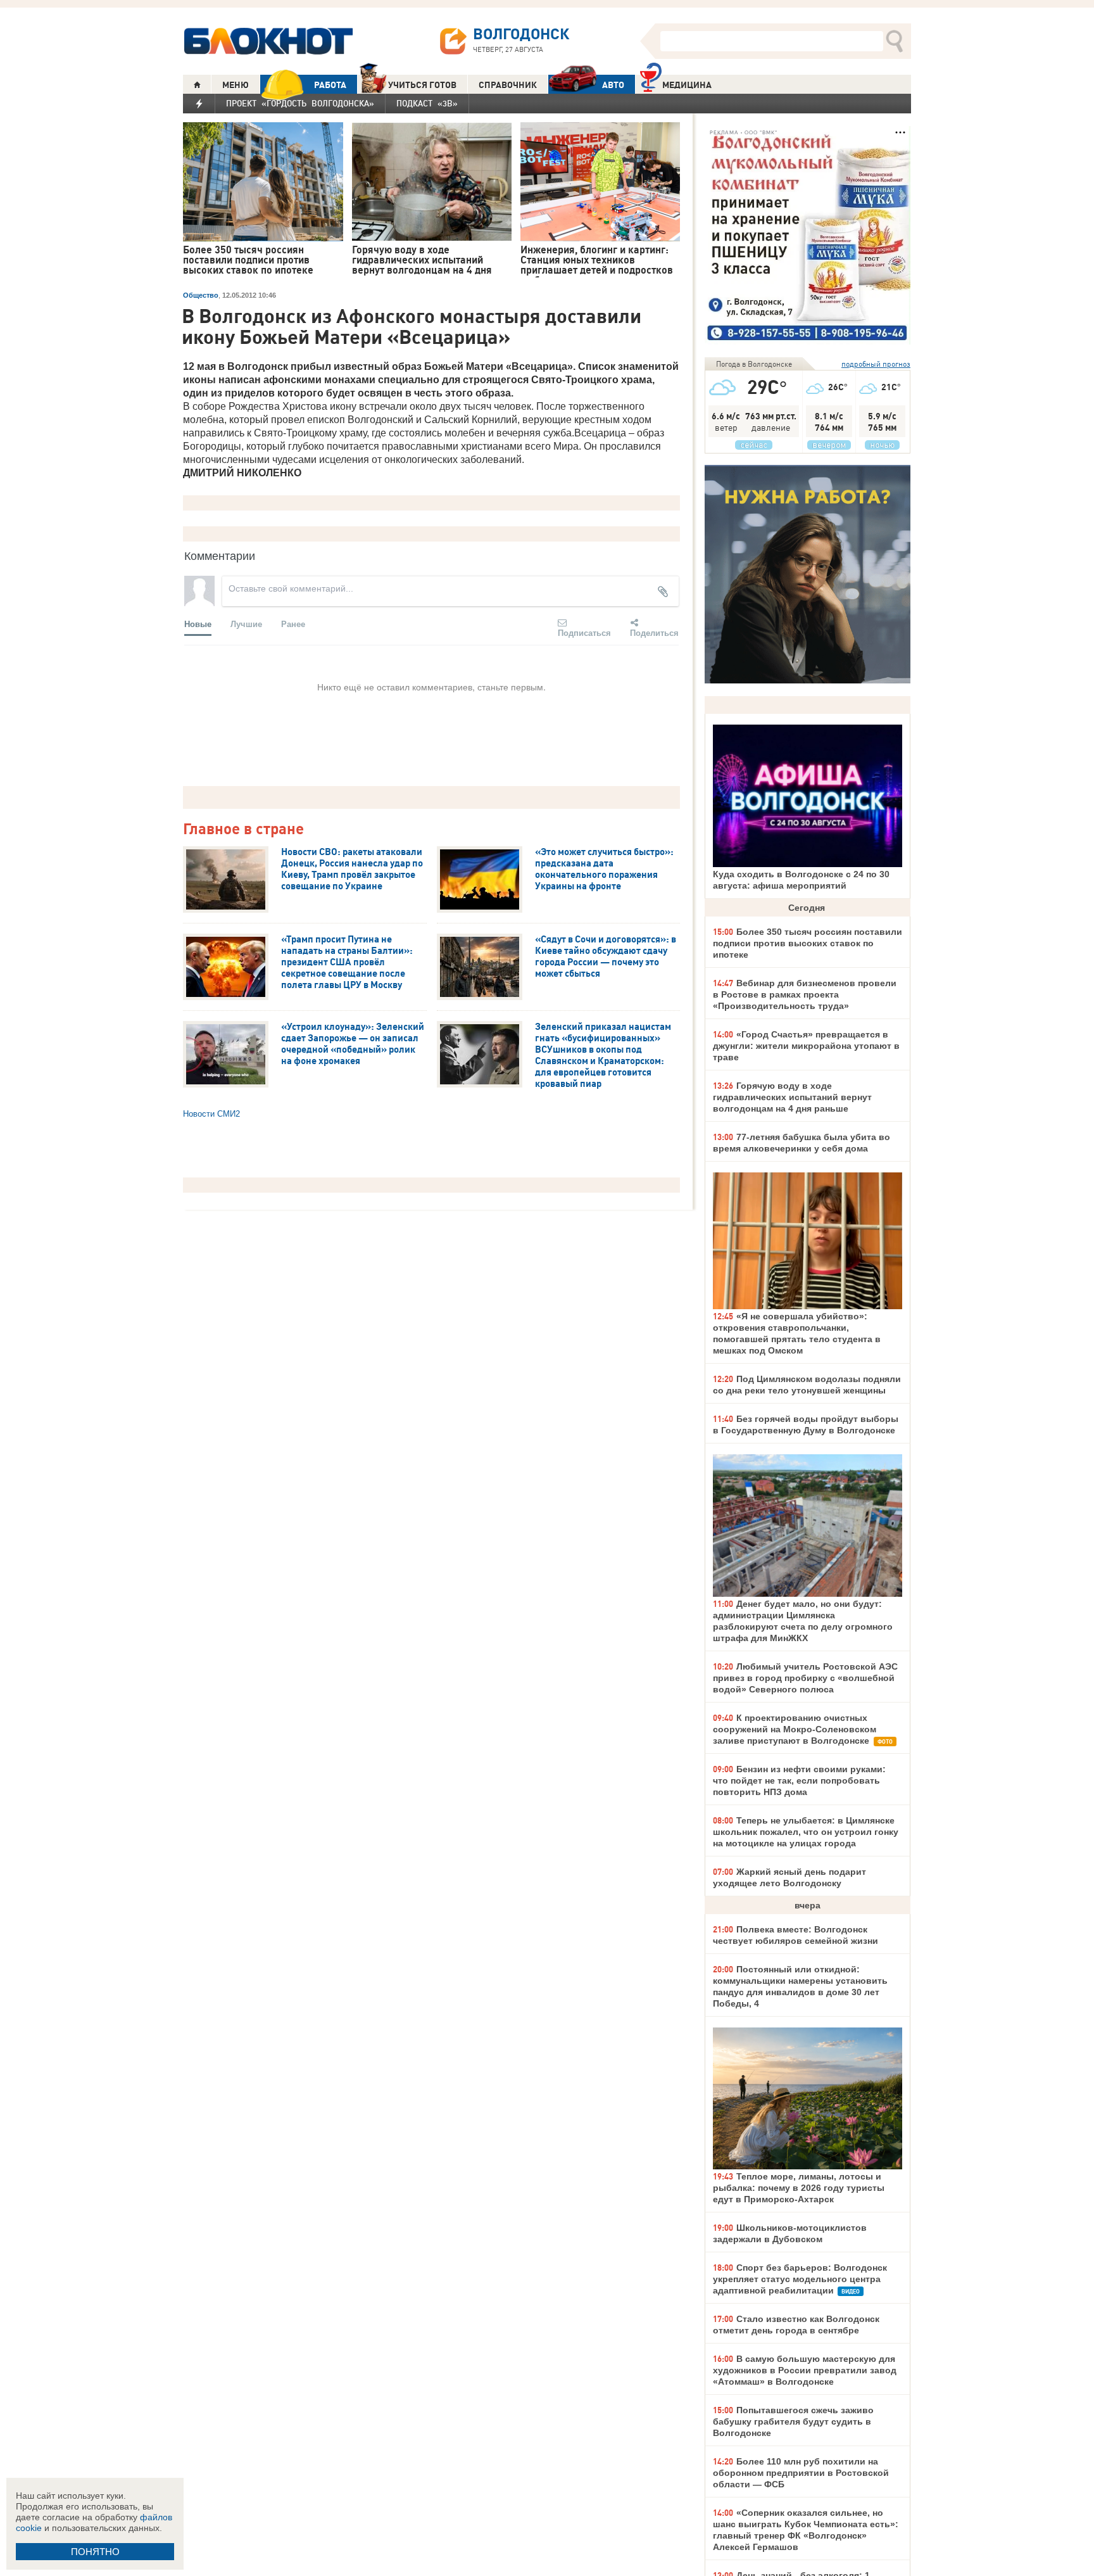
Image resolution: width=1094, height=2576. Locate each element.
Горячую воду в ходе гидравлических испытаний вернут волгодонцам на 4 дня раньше (792, 1097)
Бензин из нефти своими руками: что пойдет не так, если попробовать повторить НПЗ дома (799, 1780)
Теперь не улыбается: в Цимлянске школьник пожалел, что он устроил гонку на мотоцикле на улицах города (806, 1832)
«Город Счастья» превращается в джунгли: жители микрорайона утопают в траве (806, 1046)
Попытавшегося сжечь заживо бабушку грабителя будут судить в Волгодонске (793, 2421)
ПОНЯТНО (95, 2552)
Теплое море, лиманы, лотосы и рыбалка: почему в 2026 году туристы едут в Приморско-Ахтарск (799, 2188)
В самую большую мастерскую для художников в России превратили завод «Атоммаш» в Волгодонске (805, 2370)
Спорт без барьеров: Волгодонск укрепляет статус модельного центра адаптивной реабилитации (800, 2279)
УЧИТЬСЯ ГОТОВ (422, 85)
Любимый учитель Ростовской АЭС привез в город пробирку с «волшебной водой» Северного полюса (805, 1678)
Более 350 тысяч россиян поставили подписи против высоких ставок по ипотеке (808, 943)
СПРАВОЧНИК (508, 85)
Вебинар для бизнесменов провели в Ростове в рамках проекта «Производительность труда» (805, 994)
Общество (201, 295)
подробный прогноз (876, 364)
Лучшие (246, 624)
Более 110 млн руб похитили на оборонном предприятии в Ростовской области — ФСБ (801, 2473)
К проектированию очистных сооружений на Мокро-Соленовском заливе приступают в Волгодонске (795, 1729)
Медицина (687, 85)
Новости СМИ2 (211, 1114)
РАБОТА (330, 85)
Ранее (293, 624)
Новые (198, 624)
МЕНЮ (236, 85)
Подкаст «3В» (427, 103)
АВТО (613, 85)
